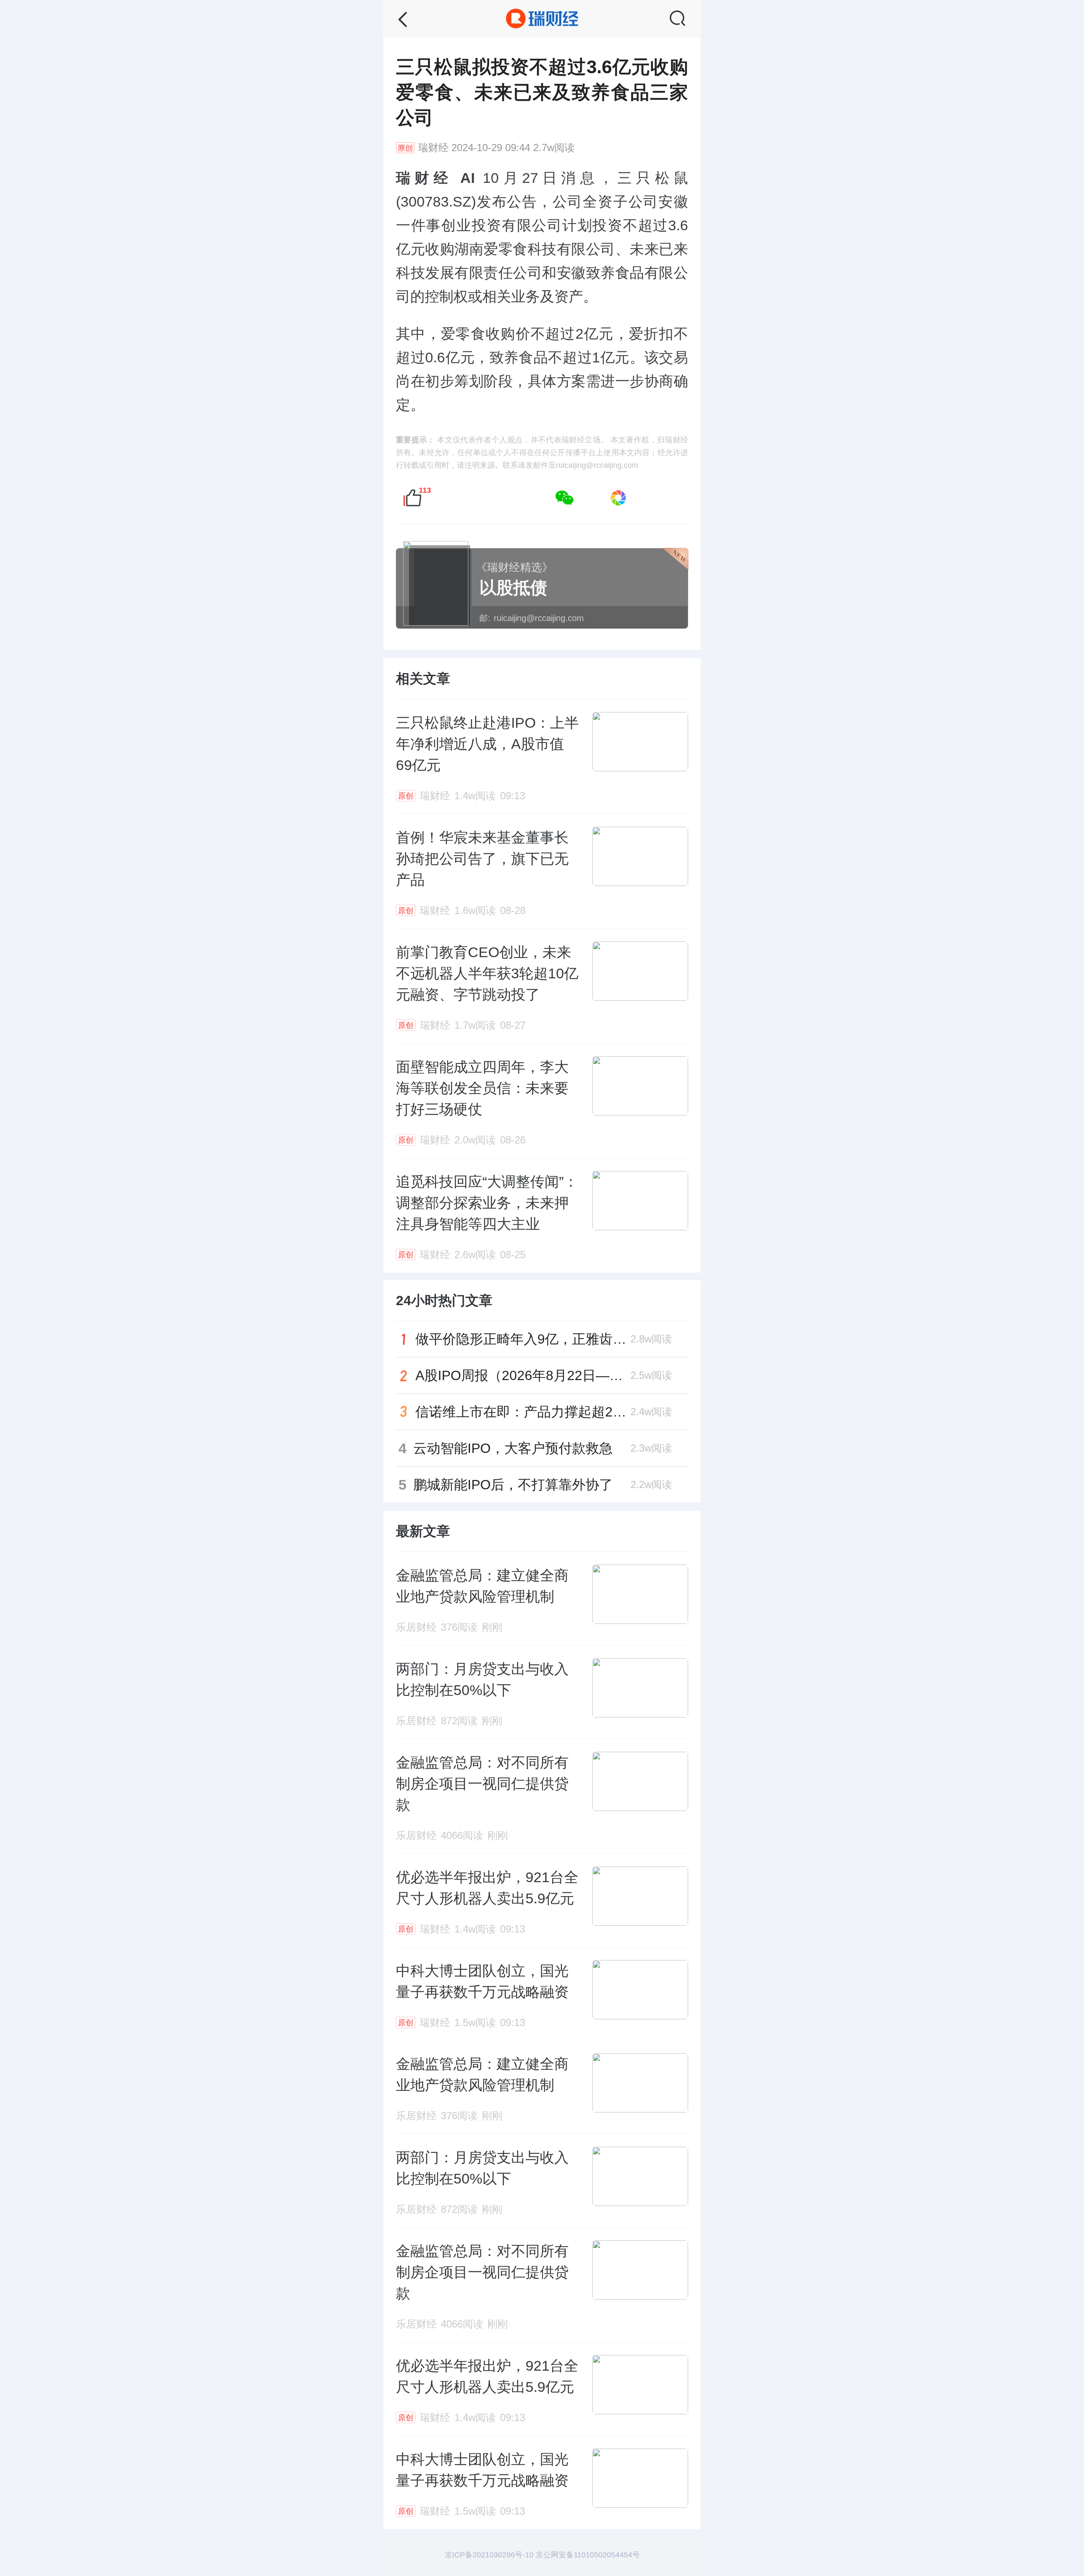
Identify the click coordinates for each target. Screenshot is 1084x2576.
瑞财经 (433, 148)
